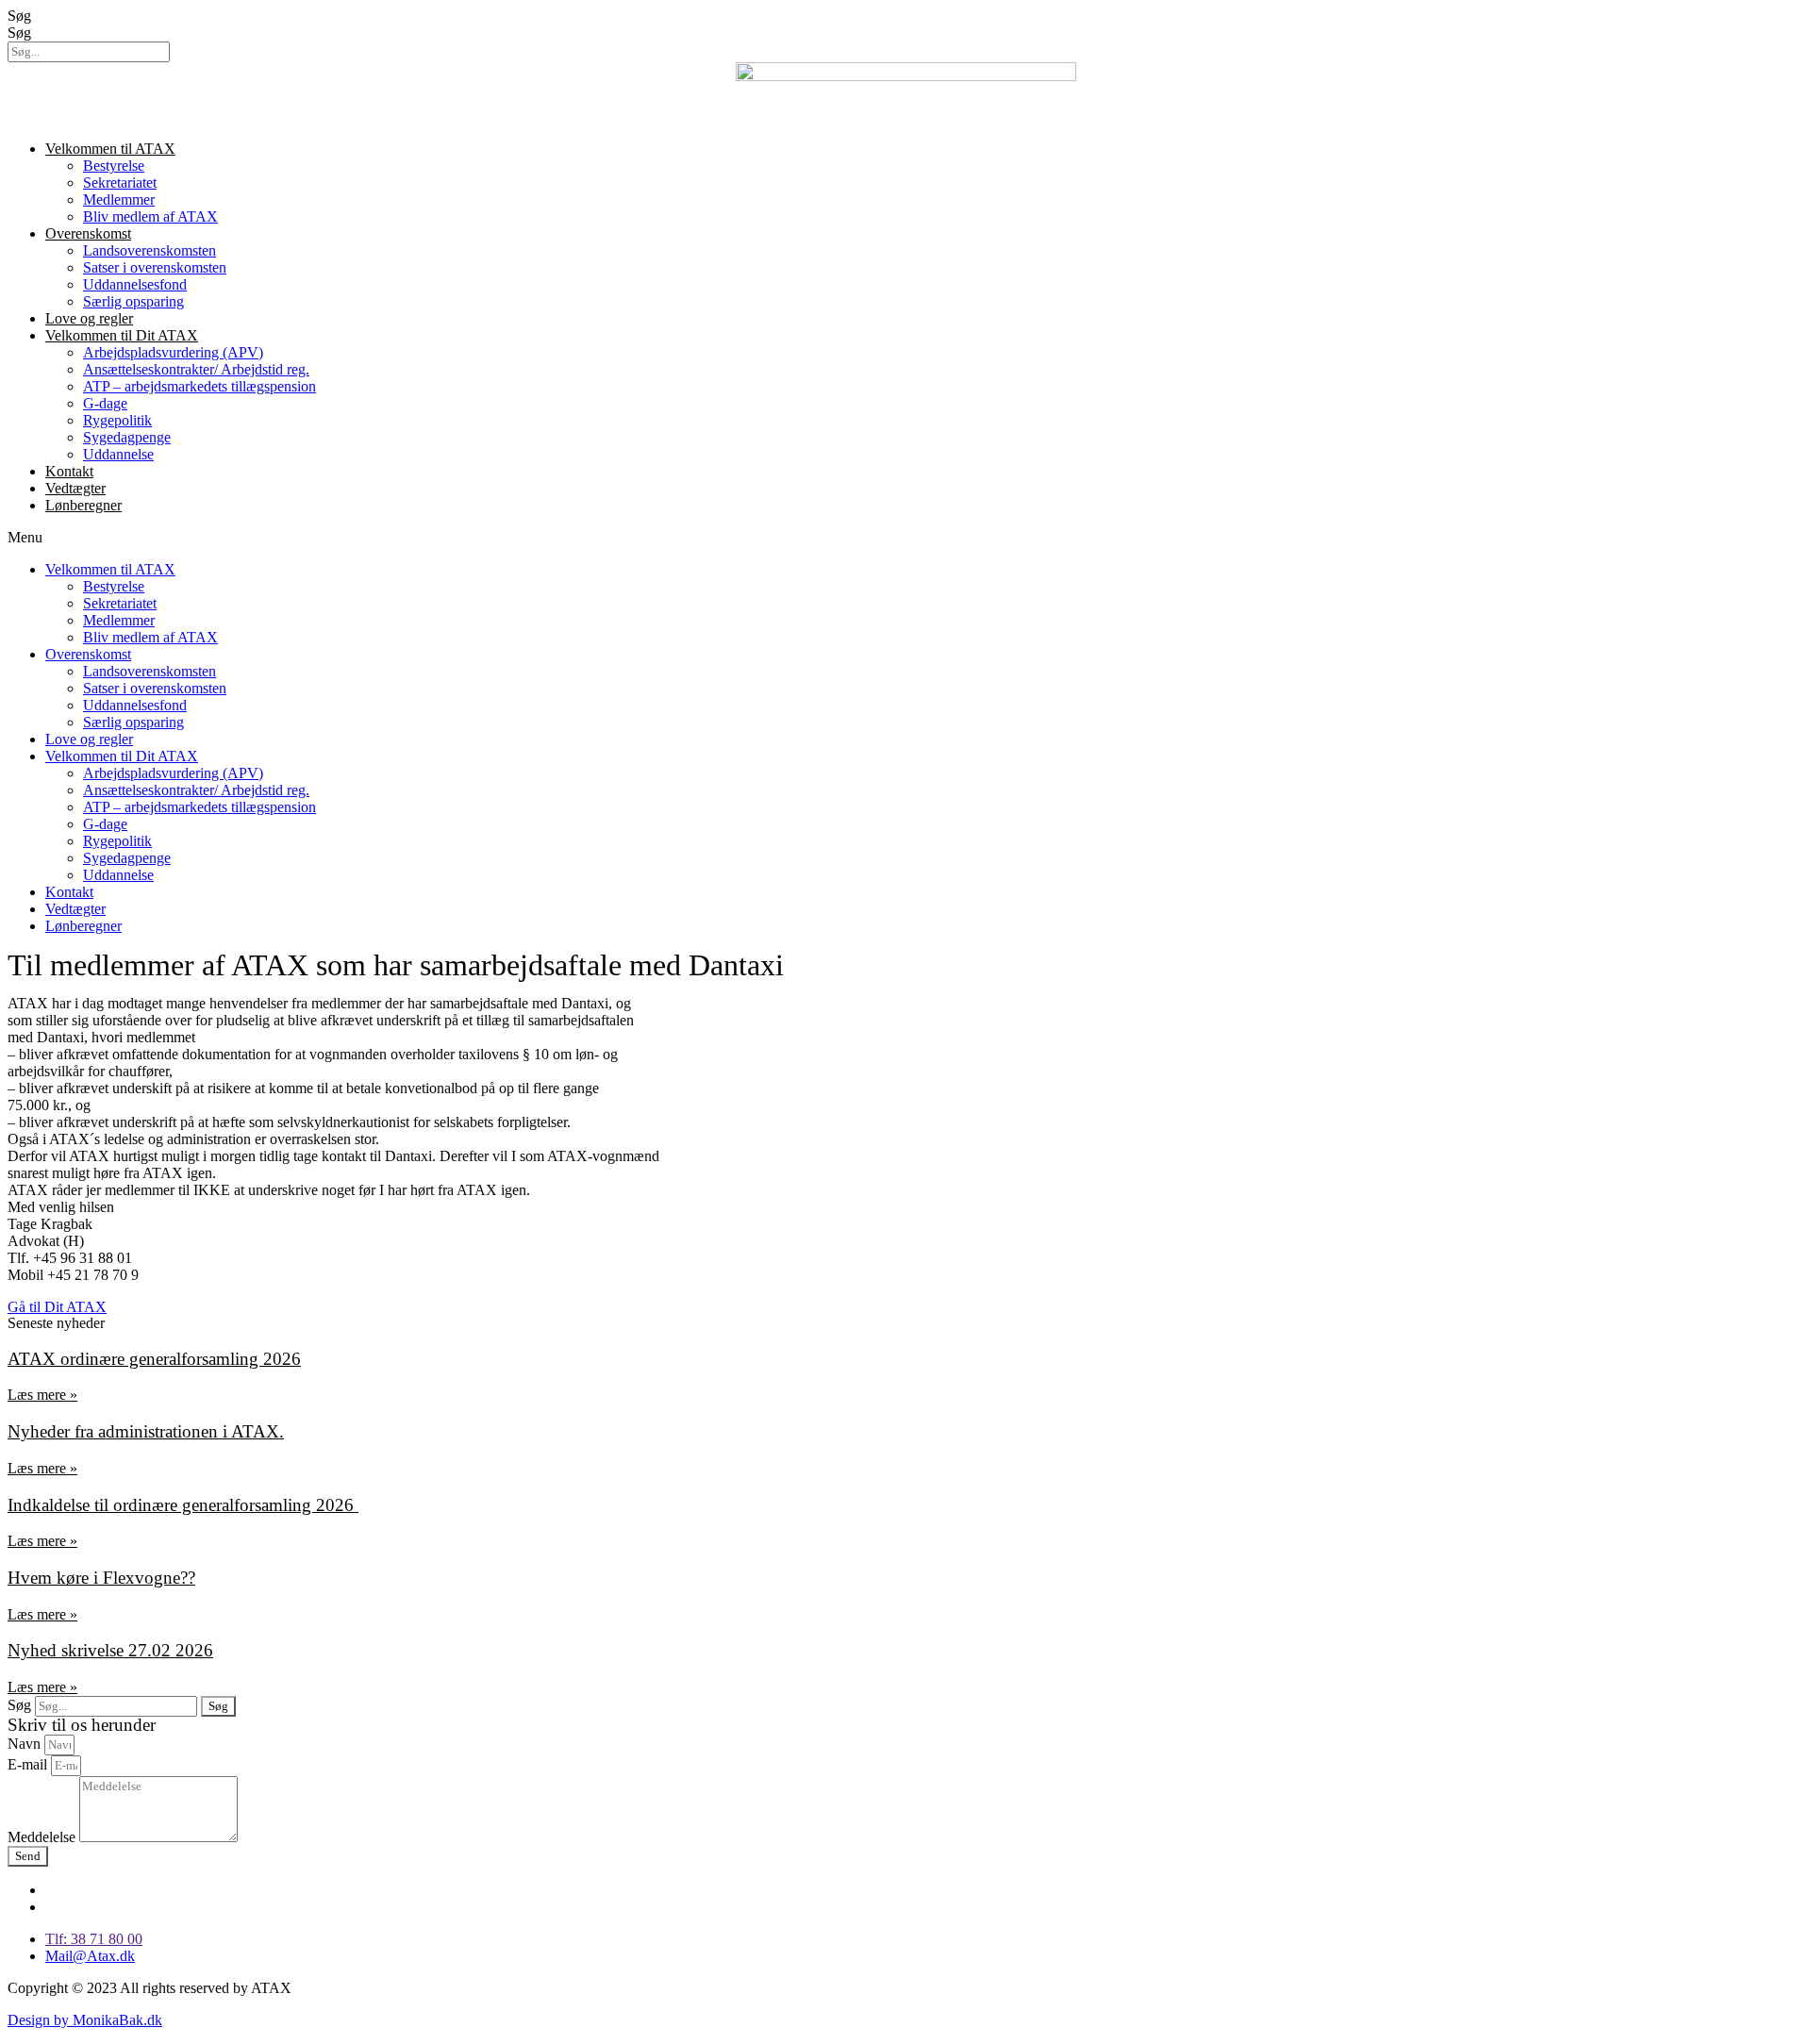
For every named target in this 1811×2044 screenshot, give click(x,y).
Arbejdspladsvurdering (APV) (173, 352)
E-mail (29, 1764)
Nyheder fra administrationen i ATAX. (146, 1431)
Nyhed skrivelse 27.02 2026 (110, 1650)
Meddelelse (43, 1837)
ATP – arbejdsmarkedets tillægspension (199, 386)
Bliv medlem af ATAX (150, 216)
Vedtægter (75, 488)
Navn (26, 1744)
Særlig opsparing (133, 301)
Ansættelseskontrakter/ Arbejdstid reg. (196, 369)
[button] (905, 538)
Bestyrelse (114, 166)
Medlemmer (119, 199)
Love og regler (89, 318)
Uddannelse (118, 454)
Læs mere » (42, 1395)
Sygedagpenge (127, 437)
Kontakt (69, 471)
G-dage (105, 403)
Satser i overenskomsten (155, 267)
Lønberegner (83, 505)
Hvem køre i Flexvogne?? (101, 1578)
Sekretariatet (120, 183)
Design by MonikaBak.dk (85, 2020)
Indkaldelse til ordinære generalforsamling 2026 (183, 1505)
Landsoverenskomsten (150, 250)
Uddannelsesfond (135, 284)
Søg (19, 16)
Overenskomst (88, 233)
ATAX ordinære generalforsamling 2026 (154, 1359)
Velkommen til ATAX (110, 149)
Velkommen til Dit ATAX (122, 335)
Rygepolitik (117, 420)
